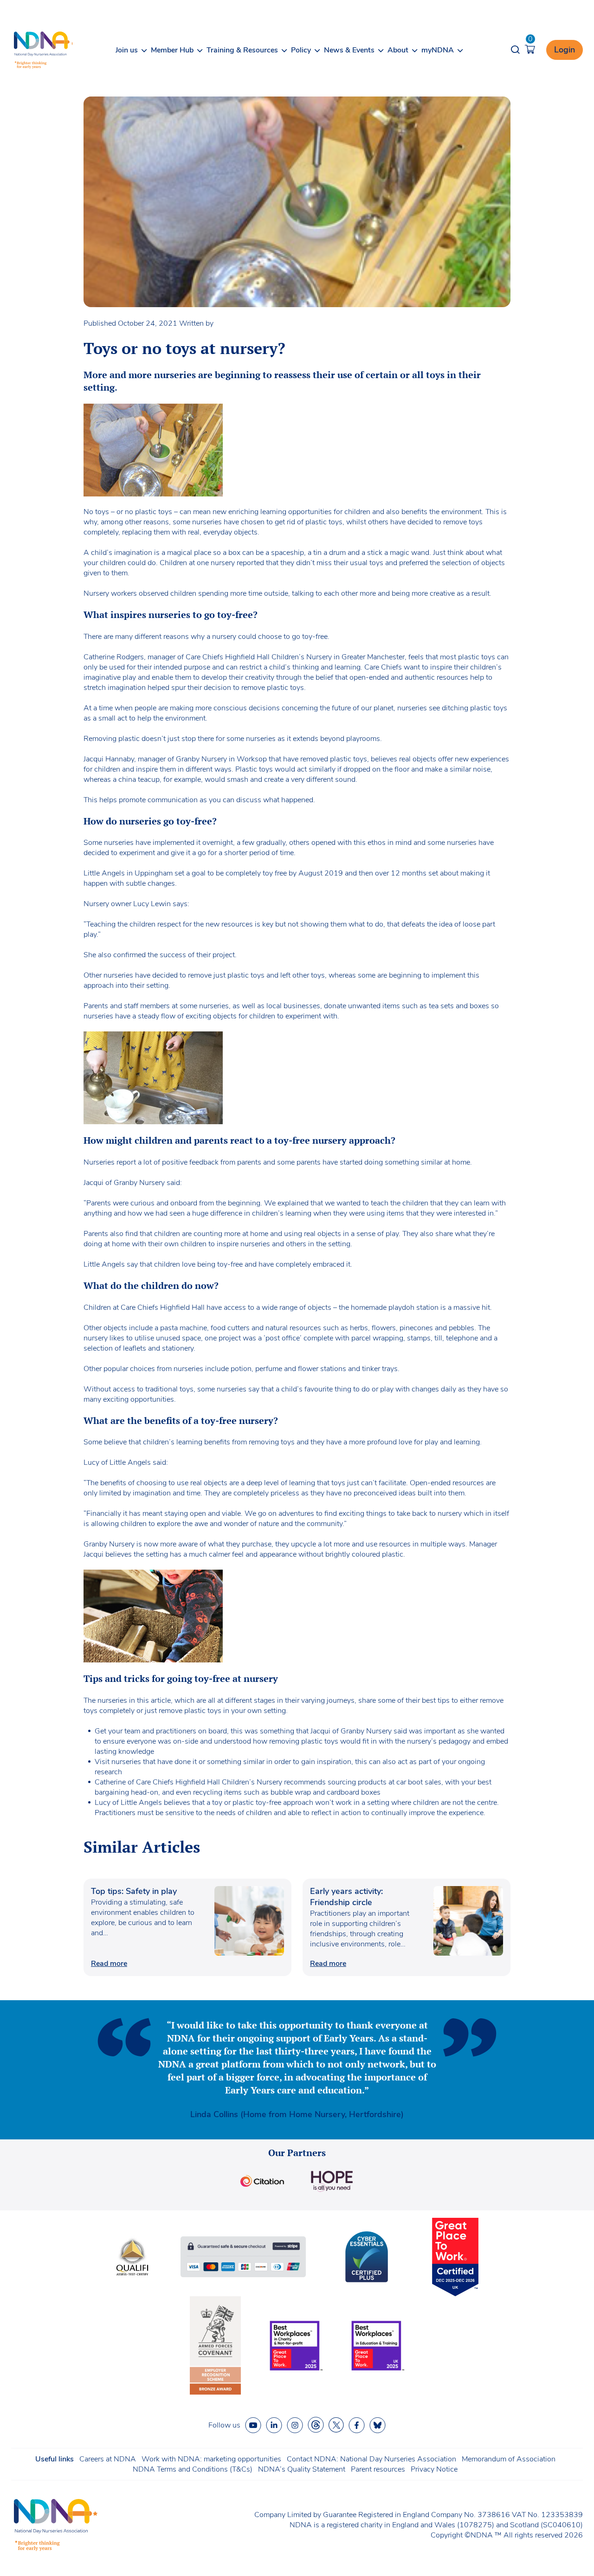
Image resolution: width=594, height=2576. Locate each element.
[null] (316, 2425)
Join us (127, 50)
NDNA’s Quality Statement (302, 2469)
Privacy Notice (434, 2469)
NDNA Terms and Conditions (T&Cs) (193, 2469)
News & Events (349, 50)
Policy (301, 50)
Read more (109, 1964)
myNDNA (438, 50)
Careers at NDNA (108, 2459)
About (398, 50)
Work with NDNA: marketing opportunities (211, 2459)
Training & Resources (242, 50)
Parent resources (378, 2469)
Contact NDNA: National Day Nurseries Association (371, 2459)
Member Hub (172, 50)
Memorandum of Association (509, 2459)
